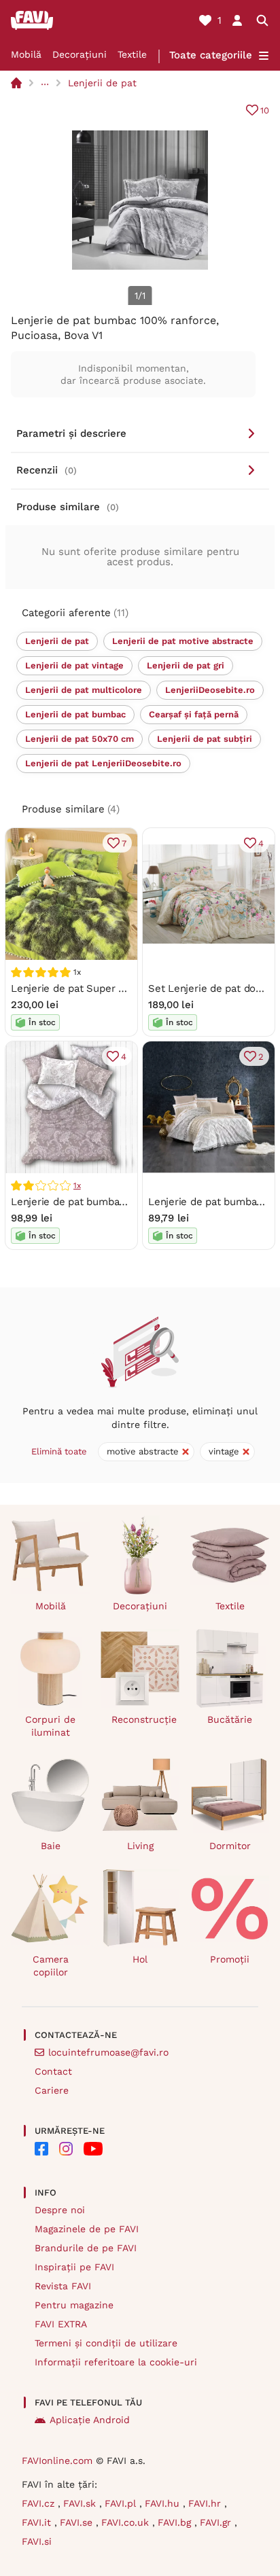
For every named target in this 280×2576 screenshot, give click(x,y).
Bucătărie (230, 1719)
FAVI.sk (81, 2503)
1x (77, 1185)
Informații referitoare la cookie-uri (116, 2362)
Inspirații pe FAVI (74, 2267)
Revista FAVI (63, 2286)
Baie (51, 1846)
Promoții (230, 1959)
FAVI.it (38, 2522)
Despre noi (60, 2210)
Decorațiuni (80, 54)
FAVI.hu (164, 2503)
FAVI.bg (176, 2522)
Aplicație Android (90, 2420)
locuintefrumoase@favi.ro (108, 2052)
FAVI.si (37, 2541)
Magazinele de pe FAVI (87, 2229)
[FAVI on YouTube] (93, 2149)
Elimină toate (59, 1451)
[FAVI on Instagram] (66, 2149)
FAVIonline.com (57, 2461)
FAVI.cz (40, 2503)
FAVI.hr (206, 2503)
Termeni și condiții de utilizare (106, 2343)
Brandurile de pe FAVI (86, 2248)
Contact (53, 2071)
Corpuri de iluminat (50, 1726)
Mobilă (26, 54)
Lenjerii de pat (102, 83)
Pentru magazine (74, 2305)
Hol (140, 1959)
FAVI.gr (217, 2522)
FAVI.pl (122, 2503)
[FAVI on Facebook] (41, 2149)
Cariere (52, 2090)
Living (140, 1846)
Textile (132, 54)
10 (265, 110)
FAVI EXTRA (61, 2324)
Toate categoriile (211, 55)
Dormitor (230, 1846)
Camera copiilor (51, 1966)
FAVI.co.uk (127, 2522)
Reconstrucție (144, 1719)
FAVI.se (78, 2522)
